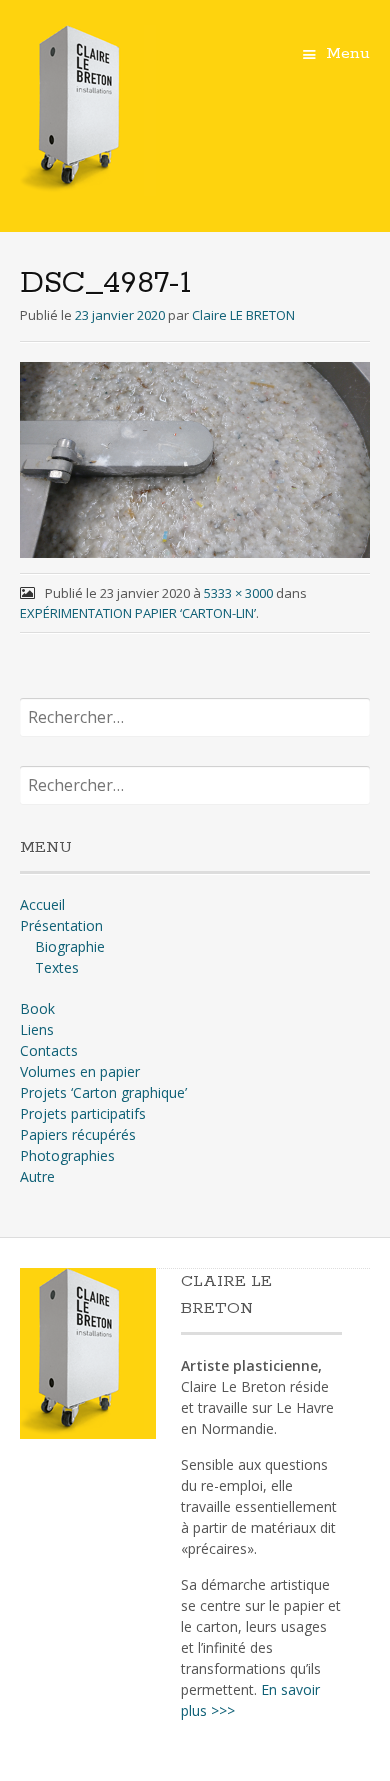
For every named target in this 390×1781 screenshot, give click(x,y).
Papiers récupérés (78, 1134)
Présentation (61, 925)
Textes (57, 967)
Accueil (42, 904)
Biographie (70, 946)
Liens (37, 1029)
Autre (37, 1176)
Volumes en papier (80, 1071)
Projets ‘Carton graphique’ (103, 1092)
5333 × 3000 (238, 593)
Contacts (49, 1050)
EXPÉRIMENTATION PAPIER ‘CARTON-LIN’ (138, 613)
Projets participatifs (83, 1113)
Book (37, 1008)
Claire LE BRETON (243, 315)
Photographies (67, 1155)
